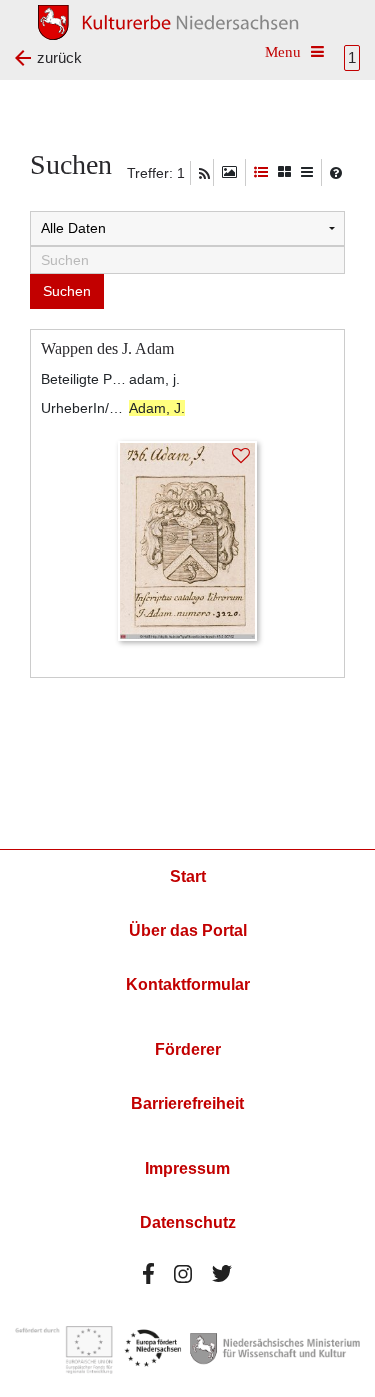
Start (188, 876)
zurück (59, 57)
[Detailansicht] (261, 172)
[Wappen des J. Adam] (187, 539)
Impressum (187, 1168)
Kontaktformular (188, 984)
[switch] (229, 172)
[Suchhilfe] (336, 173)
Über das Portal (188, 930)
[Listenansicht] (307, 172)
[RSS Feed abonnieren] (204, 174)
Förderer (188, 1049)
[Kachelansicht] (284, 172)
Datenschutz (188, 1222)
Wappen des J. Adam (107, 348)
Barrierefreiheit (187, 1103)
